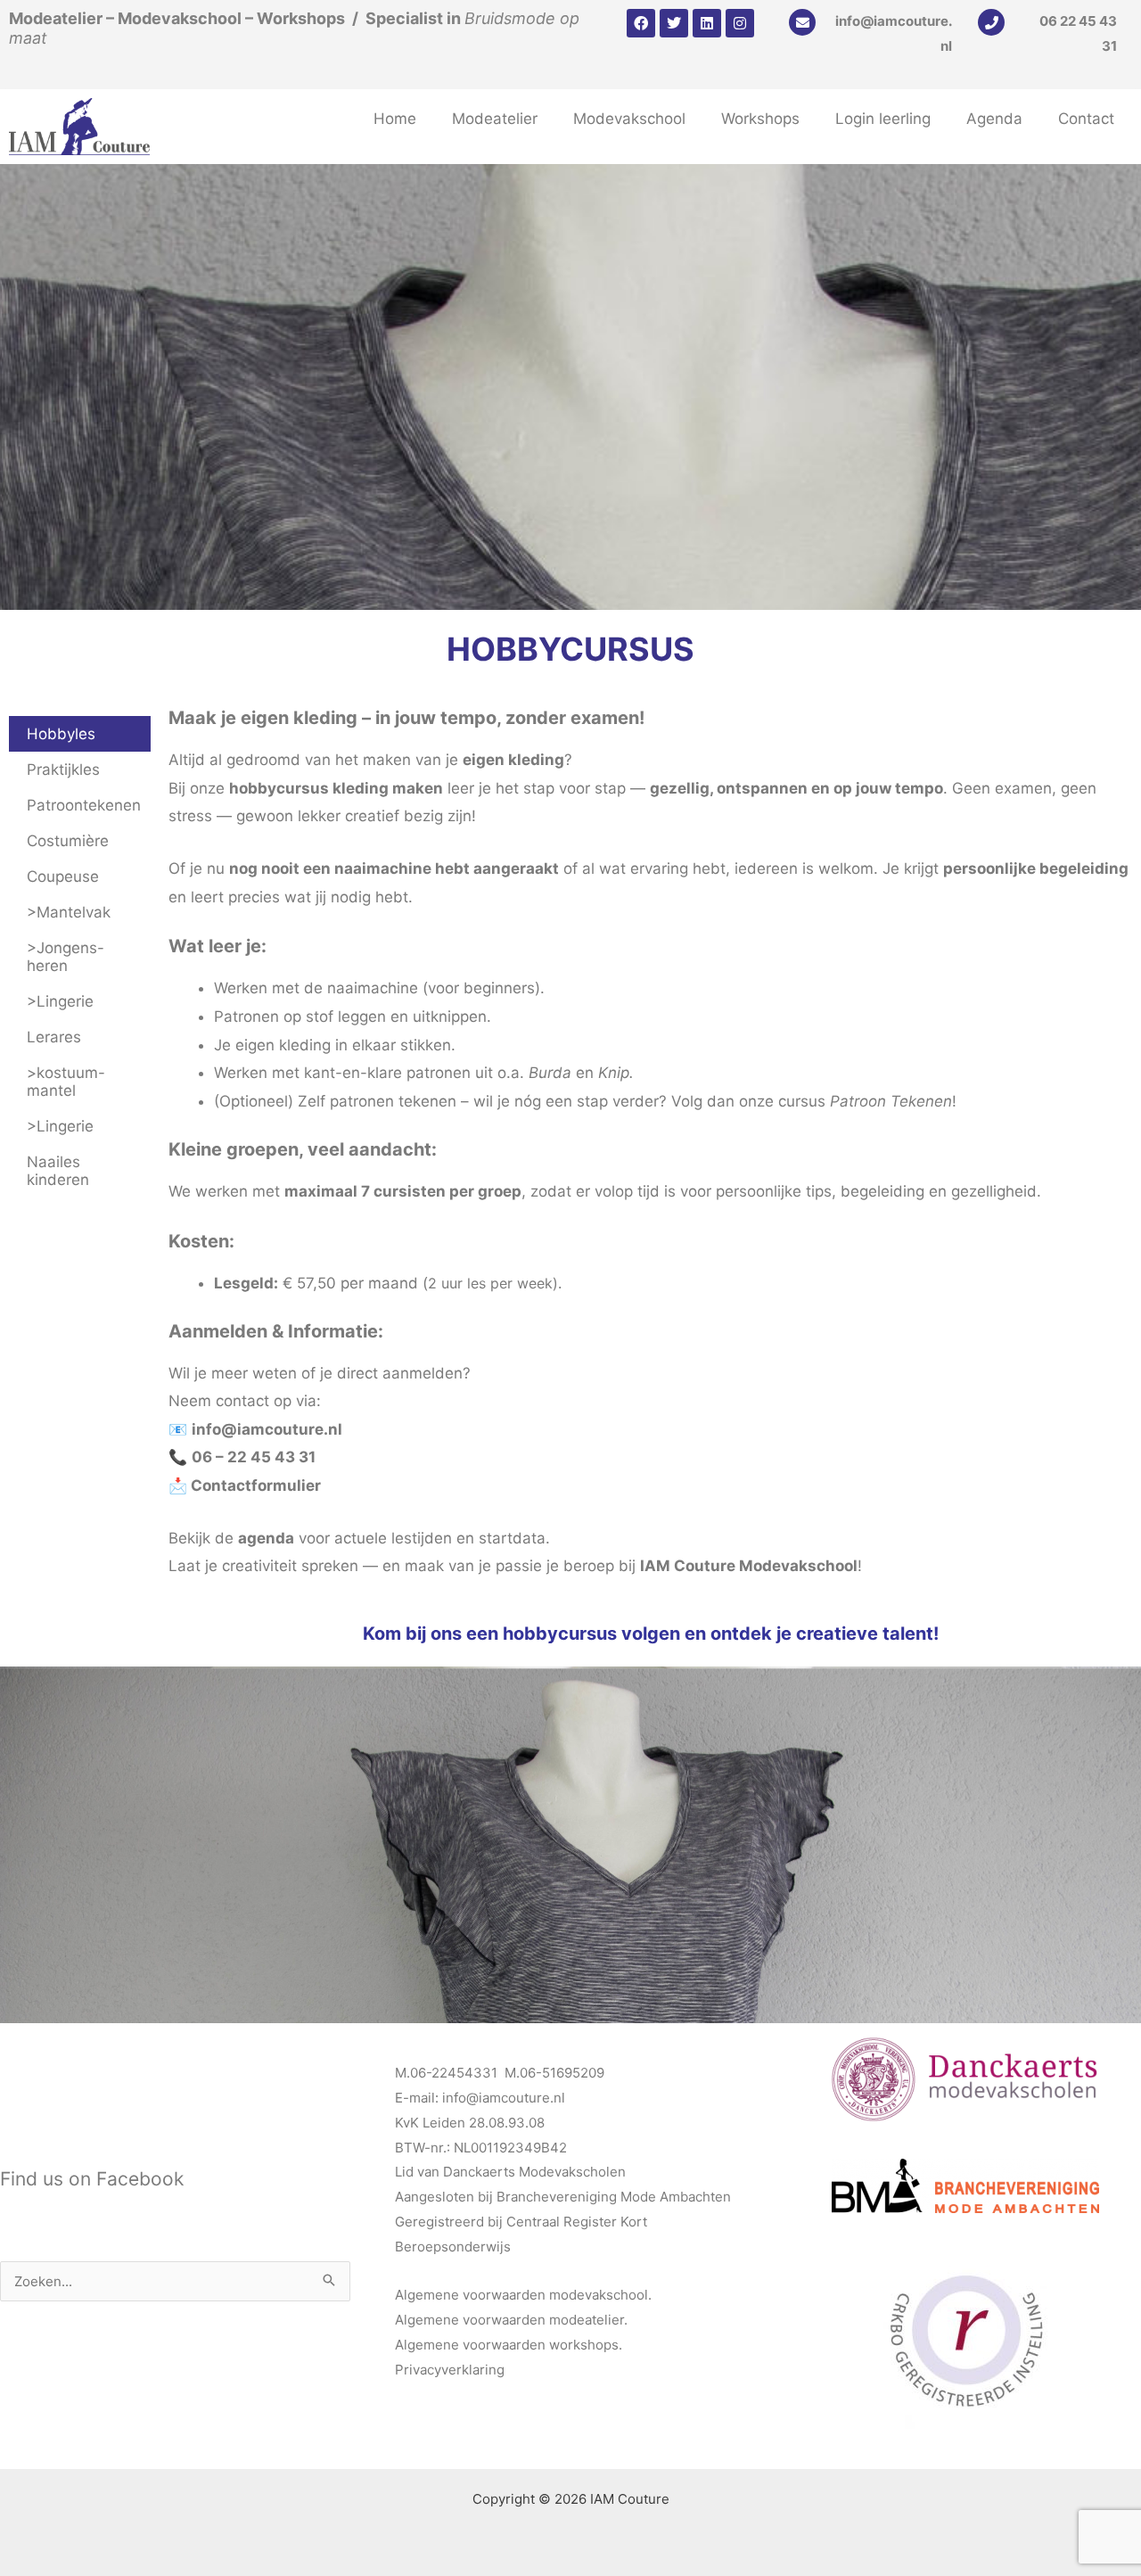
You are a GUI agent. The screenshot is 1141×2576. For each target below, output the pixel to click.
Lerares (54, 1037)
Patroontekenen (84, 805)
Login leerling (883, 119)
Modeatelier (495, 119)
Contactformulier (256, 1486)
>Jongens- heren (66, 957)
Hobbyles (61, 734)
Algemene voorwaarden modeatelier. (511, 2320)
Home (395, 119)
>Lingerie (60, 1001)
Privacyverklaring (450, 2370)
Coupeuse (63, 876)
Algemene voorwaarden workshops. (509, 2345)
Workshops (760, 119)
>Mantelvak (69, 912)
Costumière (68, 841)
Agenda (994, 119)
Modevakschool (629, 119)
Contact (1086, 119)
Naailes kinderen (58, 1171)
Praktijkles (63, 770)
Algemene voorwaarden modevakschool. (523, 2295)
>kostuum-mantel (66, 1082)
